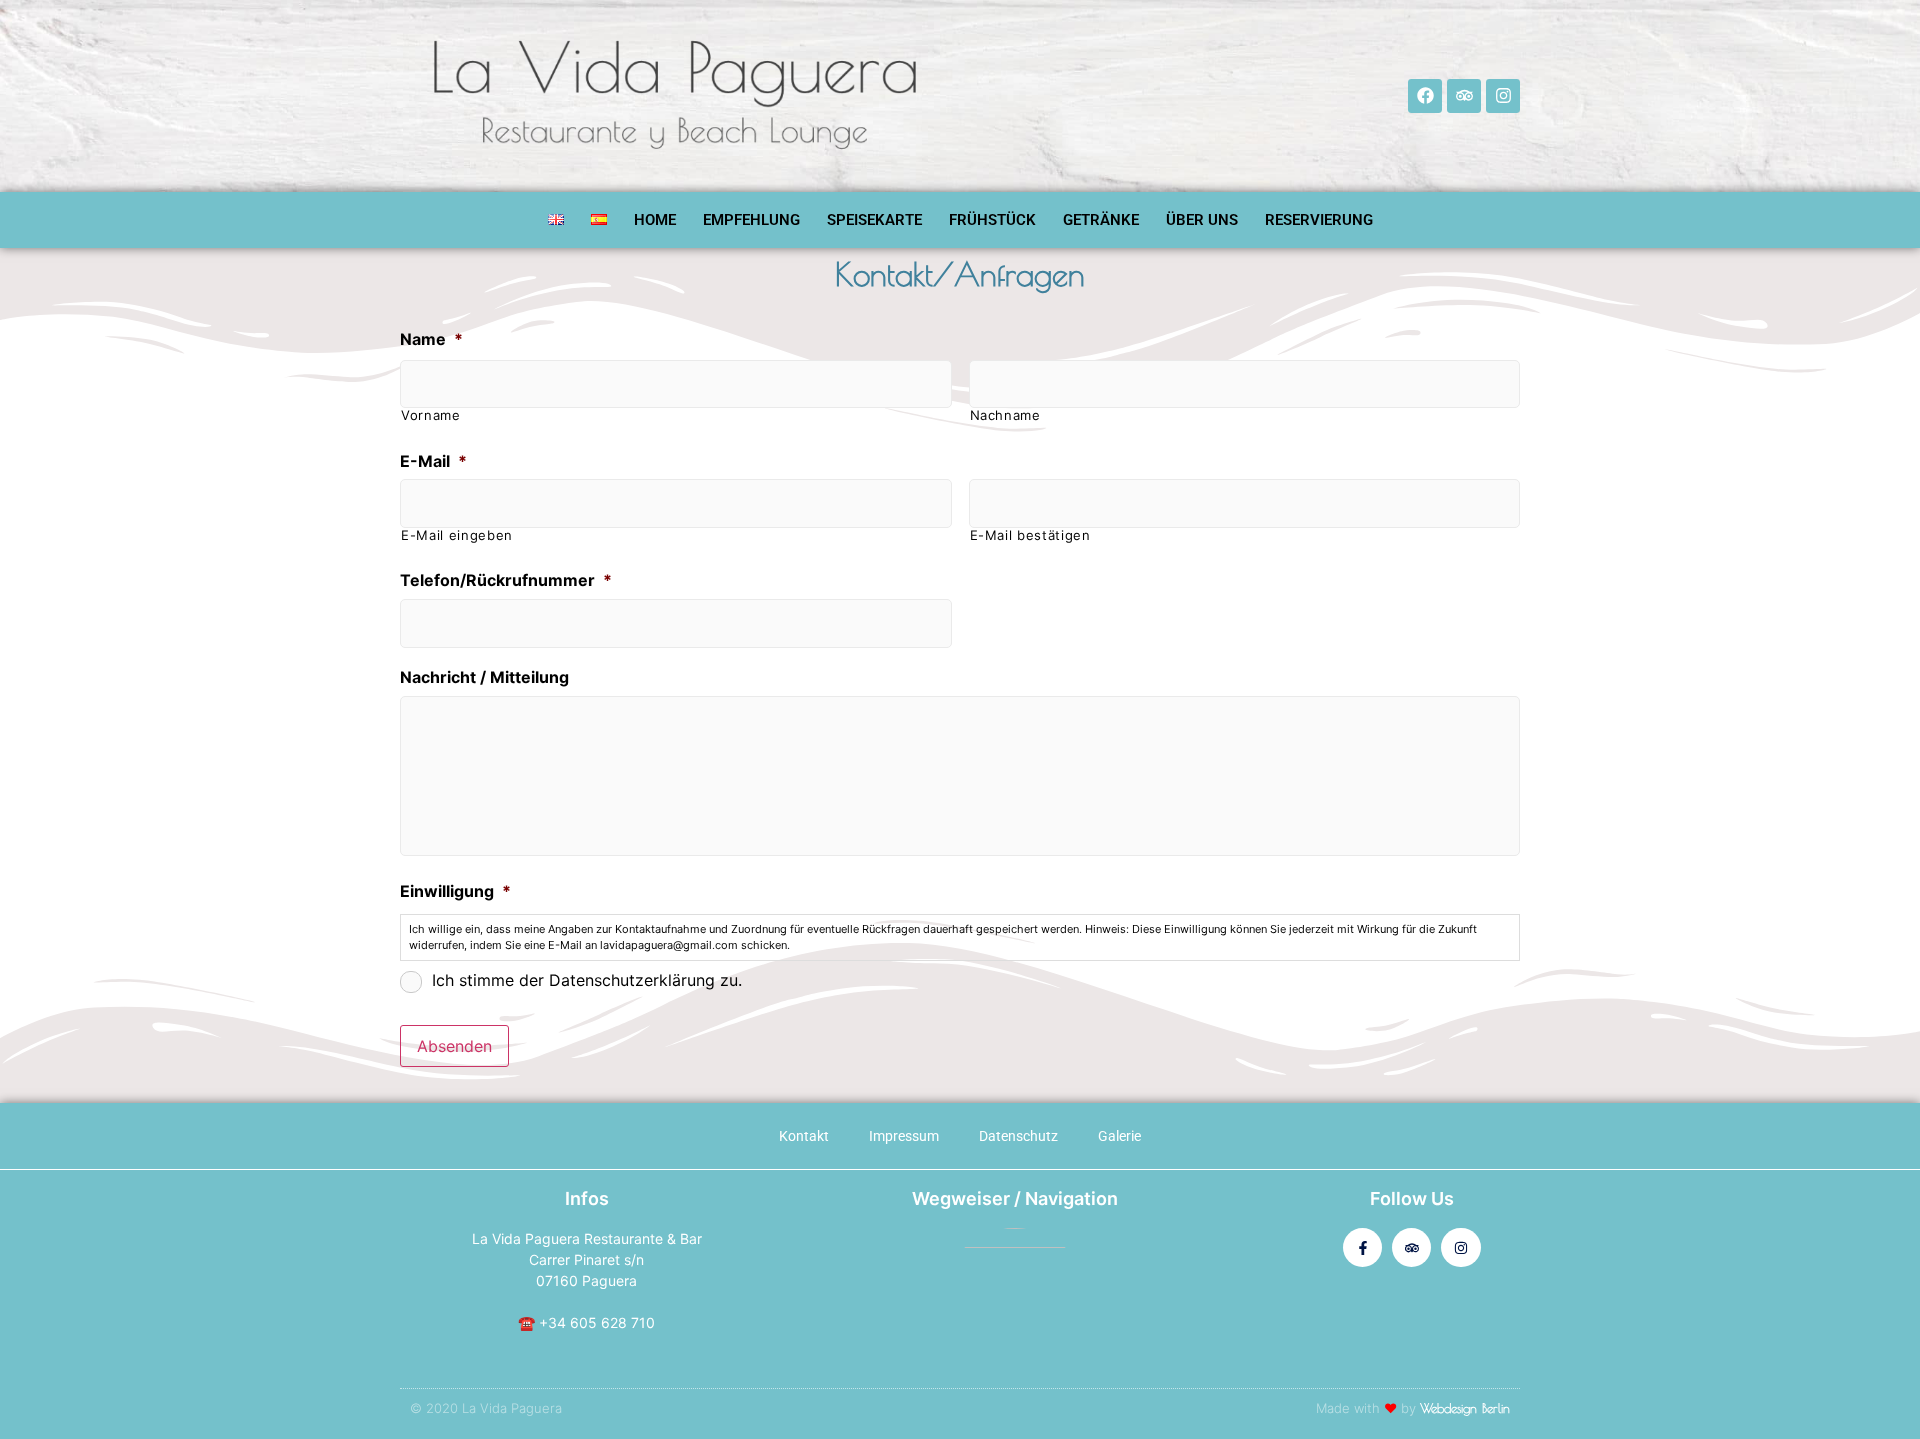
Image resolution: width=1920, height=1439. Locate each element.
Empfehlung (751, 220)
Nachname (1005, 415)
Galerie (1119, 1136)
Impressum (904, 1136)
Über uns (1202, 220)
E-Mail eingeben (457, 535)
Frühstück (992, 220)
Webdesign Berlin (1465, 1408)
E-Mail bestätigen (1030, 535)
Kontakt (804, 1136)
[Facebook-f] (1362, 1247)
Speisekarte (874, 220)
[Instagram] (1503, 96)
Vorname (431, 415)
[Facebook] (1425, 96)
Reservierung (1319, 220)
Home (655, 220)
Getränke (1101, 220)
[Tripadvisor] (1464, 96)
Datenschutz (1018, 1136)
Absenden (454, 1046)
